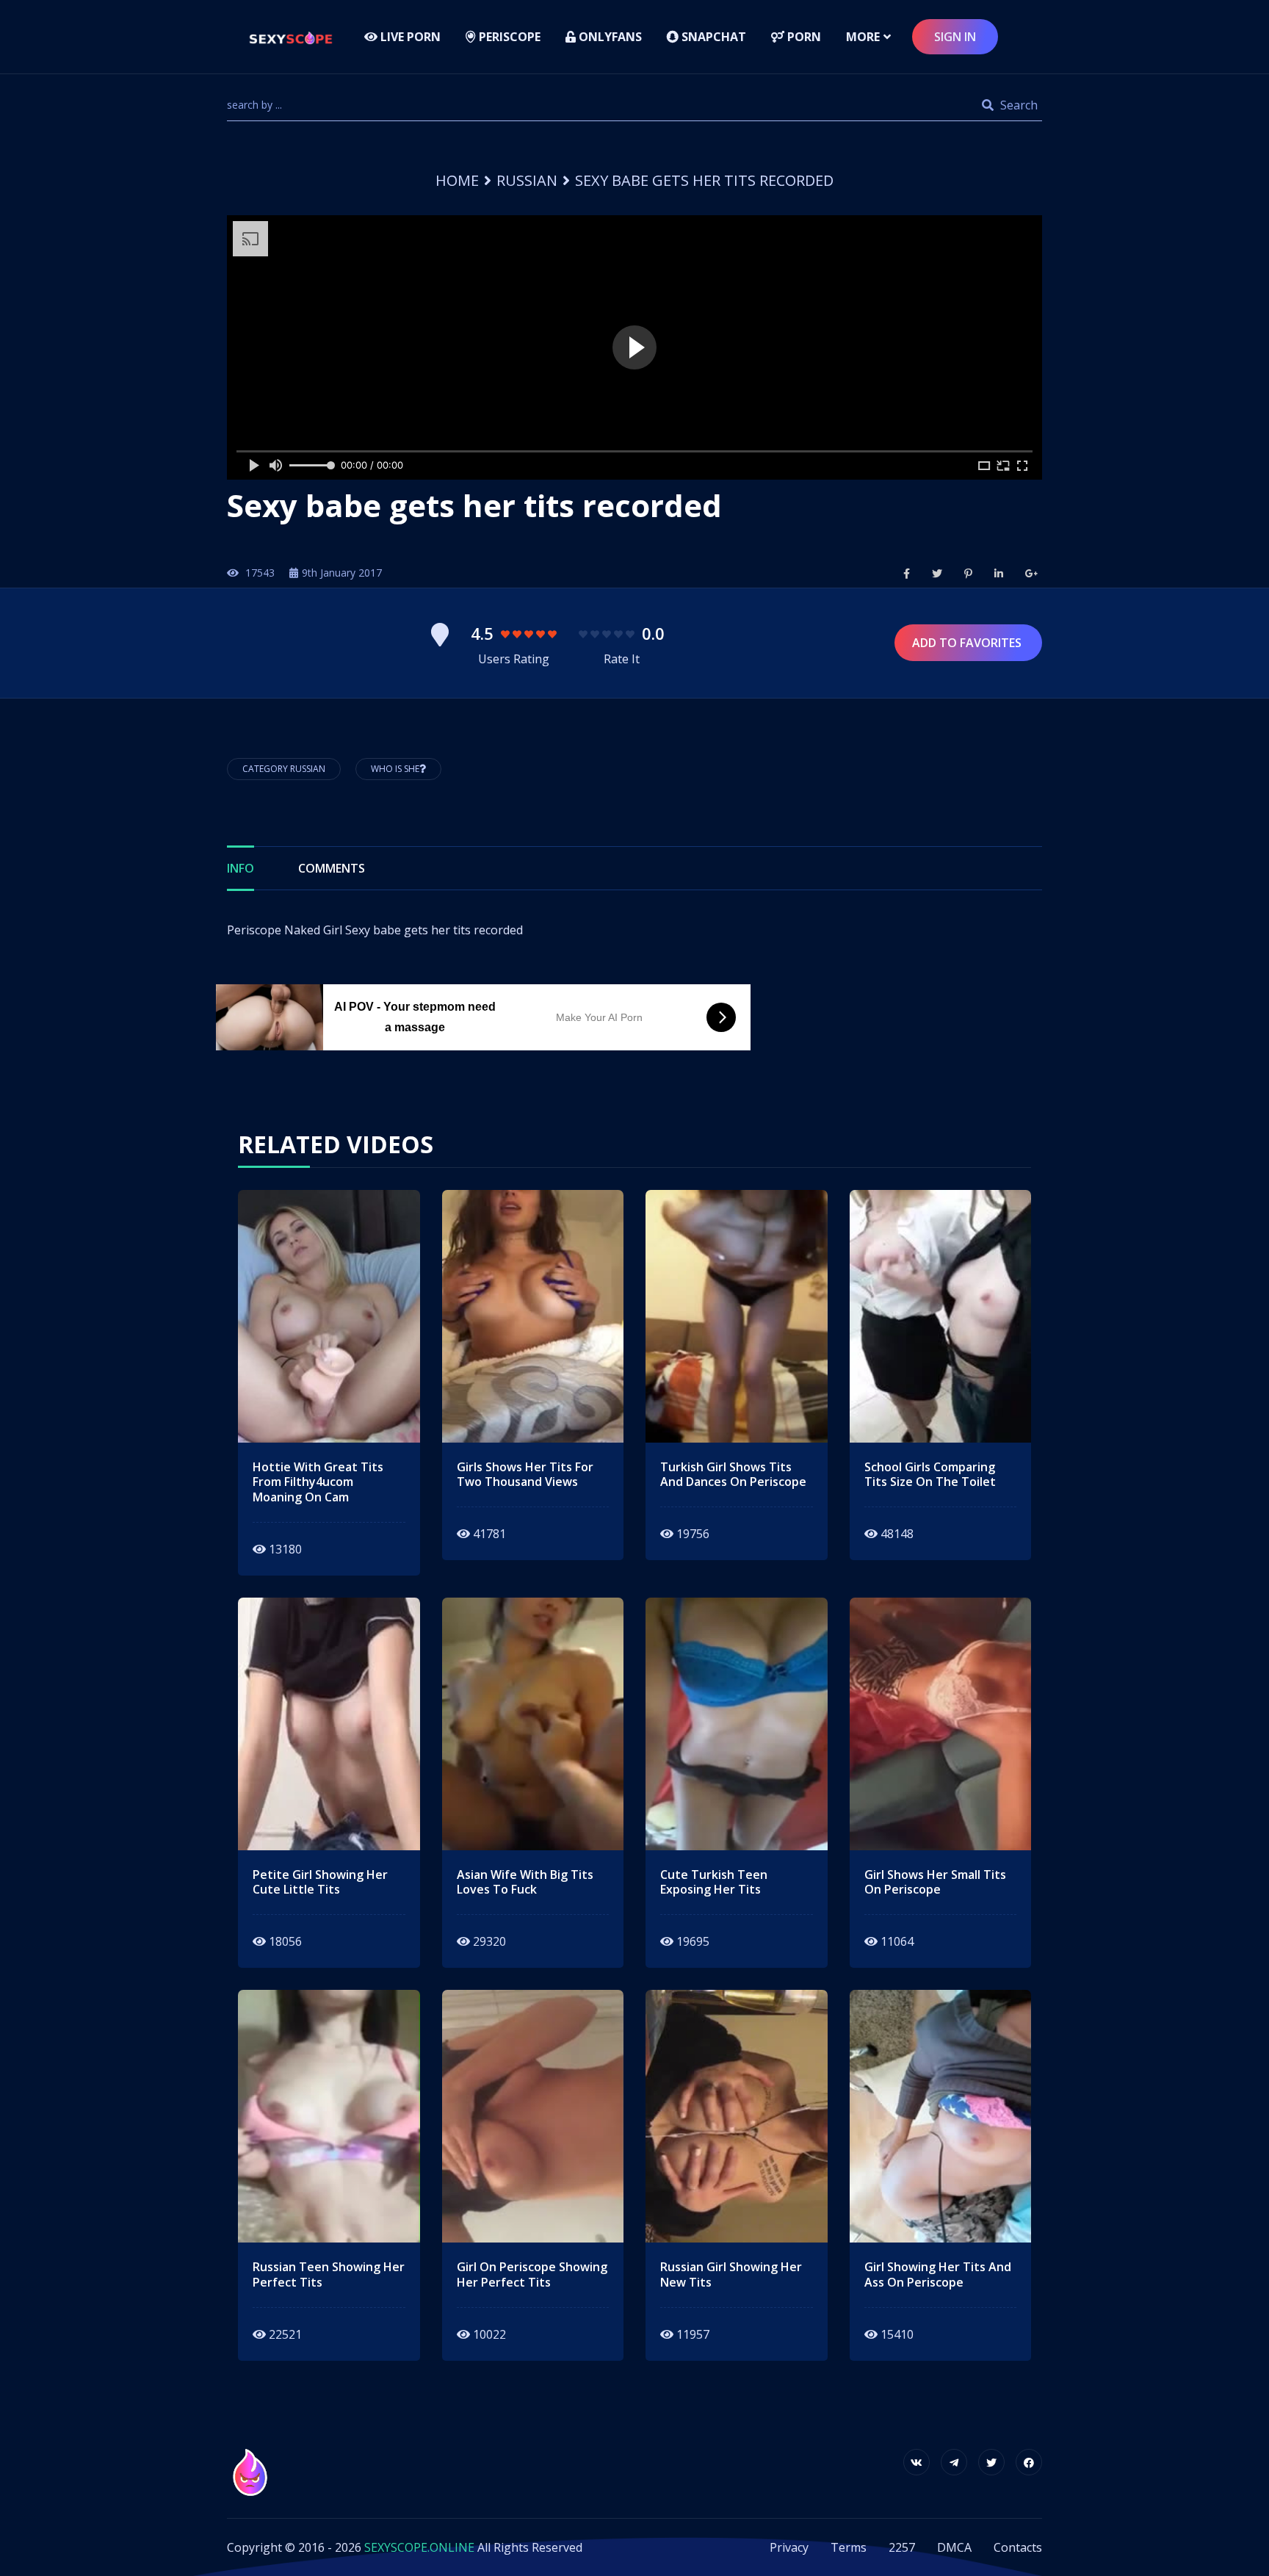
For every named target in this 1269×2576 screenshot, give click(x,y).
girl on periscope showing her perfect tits (532, 2275)
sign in (955, 37)
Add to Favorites (968, 643)
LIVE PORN (409, 37)
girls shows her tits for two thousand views (525, 1475)
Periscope (508, 37)
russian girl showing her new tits (731, 2275)
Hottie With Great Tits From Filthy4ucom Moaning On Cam (318, 1482)
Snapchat (712, 37)
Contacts (1018, 2547)
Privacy (789, 2547)
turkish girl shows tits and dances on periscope (733, 1475)
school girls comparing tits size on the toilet (930, 1475)
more (863, 37)
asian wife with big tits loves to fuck (525, 1883)
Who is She (395, 769)
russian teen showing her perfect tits (329, 2275)
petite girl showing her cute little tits (320, 1883)
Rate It (622, 659)
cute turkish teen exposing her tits (714, 1883)
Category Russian (284, 769)
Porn (803, 37)
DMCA (954, 2547)
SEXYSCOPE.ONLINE (419, 2547)
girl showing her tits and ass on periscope (938, 2275)
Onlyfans (609, 37)
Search (1017, 105)
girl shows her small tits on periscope (935, 1883)
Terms (849, 2547)
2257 (902, 2547)
